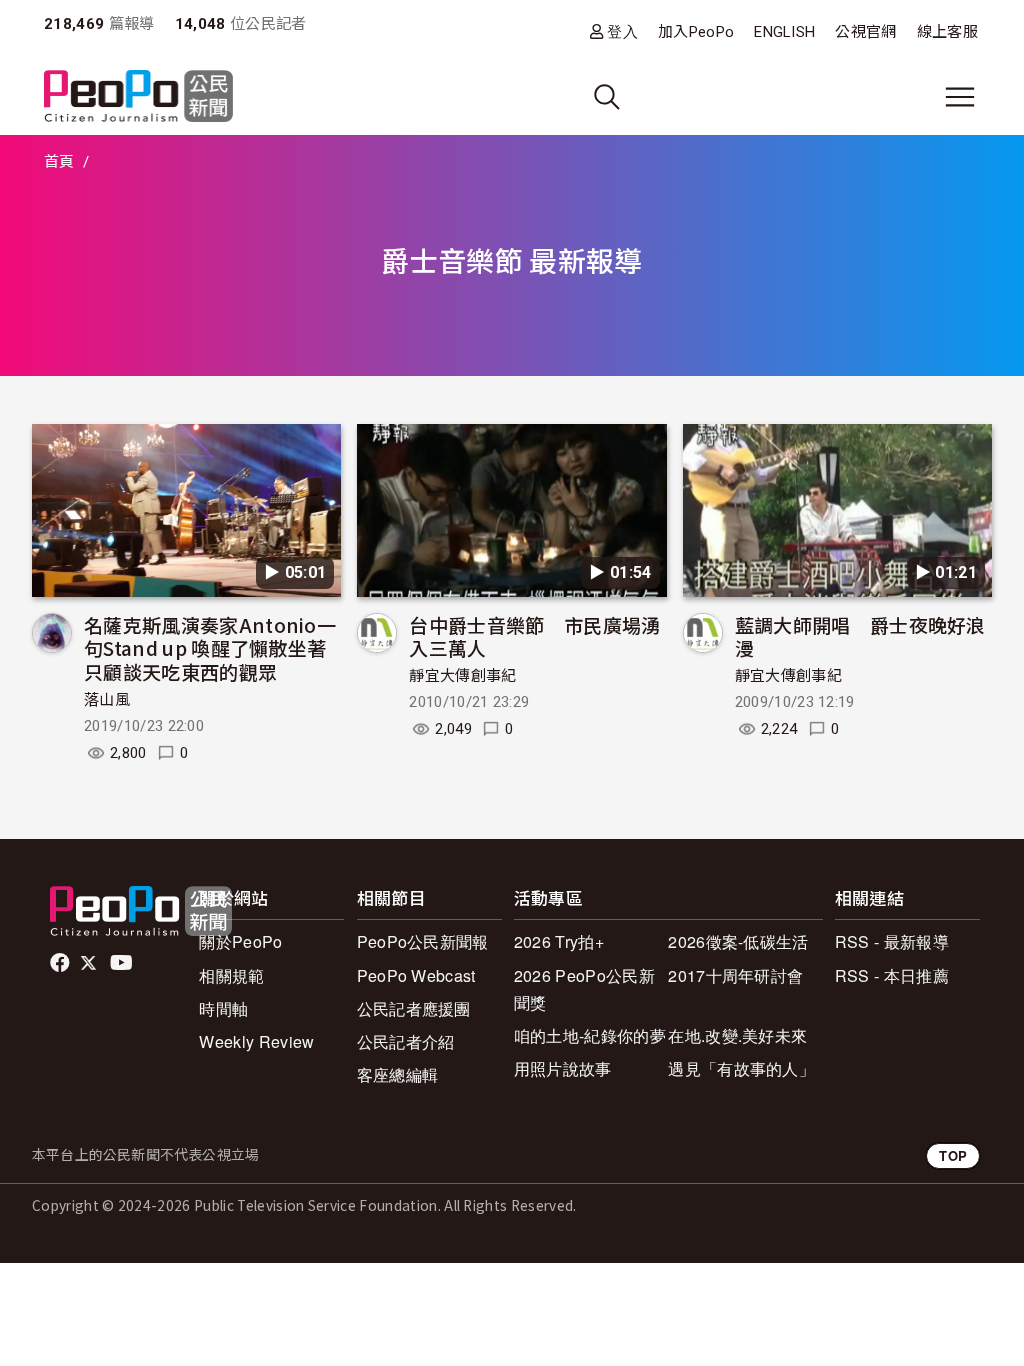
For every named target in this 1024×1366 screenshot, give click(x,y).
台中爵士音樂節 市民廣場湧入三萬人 (534, 636)
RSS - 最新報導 (892, 941)
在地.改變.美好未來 (737, 1035)
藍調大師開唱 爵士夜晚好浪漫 (860, 636)
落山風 (107, 700)
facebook (61, 963)
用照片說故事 (563, 1068)
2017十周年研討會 (735, 975)
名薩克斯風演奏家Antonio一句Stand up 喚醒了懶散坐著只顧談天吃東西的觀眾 (210, 648)
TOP (953, 1155)
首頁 (59, 162)
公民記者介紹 (406, 1041)
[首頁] (138, 97)
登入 (622, 31)
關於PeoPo (240, 941)
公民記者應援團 (414, 1008)
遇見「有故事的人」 (741, 1068)
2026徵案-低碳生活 (738, 941)
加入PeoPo (696, 32)
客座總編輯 (398, 1074)
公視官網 (865, 32)
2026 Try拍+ (559, 941)
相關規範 (231, 975)
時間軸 (223, 1008)
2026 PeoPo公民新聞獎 (584, 989)
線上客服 (947, 32)
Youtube (123, 963)
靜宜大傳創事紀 (462, 676)
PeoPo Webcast (416, 975)
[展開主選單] (960, 97)
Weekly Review (256, 1041)
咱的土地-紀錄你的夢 (590, 1035)
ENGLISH (784, 32)
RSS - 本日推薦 (892, 975)
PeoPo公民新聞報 (423, 941)
